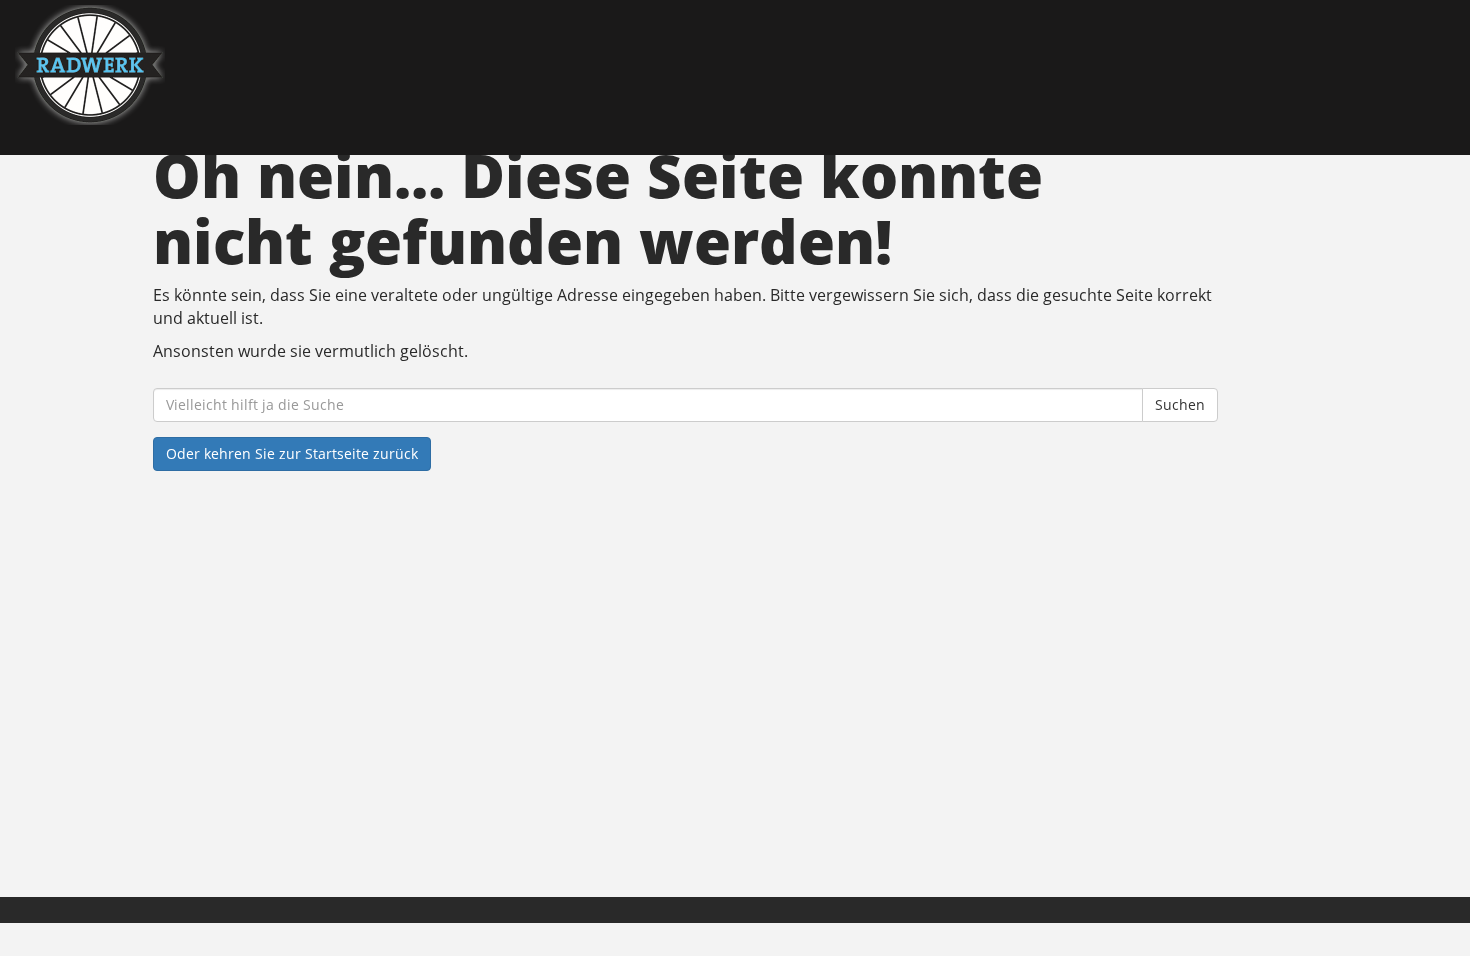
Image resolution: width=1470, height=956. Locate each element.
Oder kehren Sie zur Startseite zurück (292, 453)
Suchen (1180, 404)
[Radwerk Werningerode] (314, 65)
